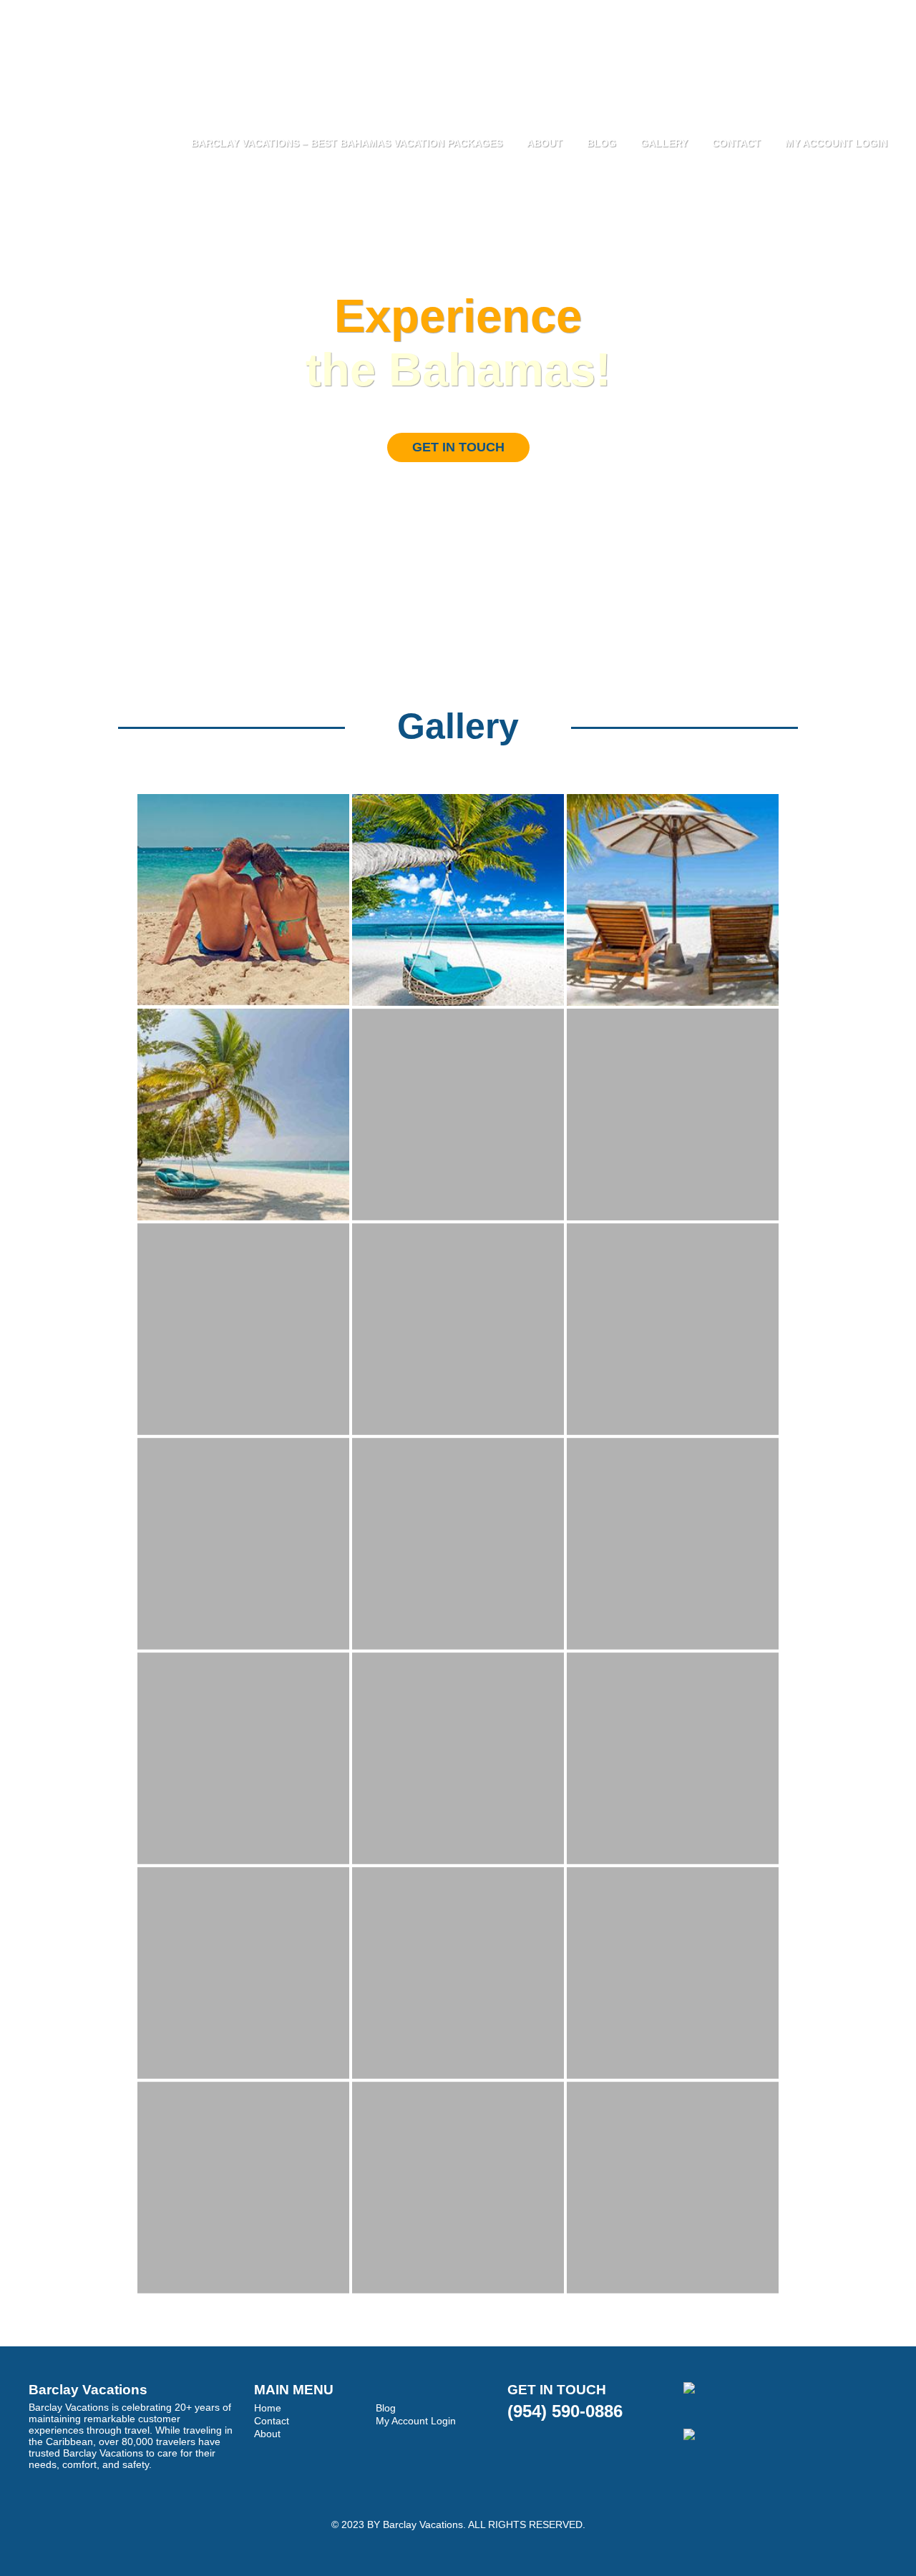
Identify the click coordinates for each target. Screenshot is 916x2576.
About (545, 143)
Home (268, 2408)
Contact (736, 143)
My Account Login (836, 143)
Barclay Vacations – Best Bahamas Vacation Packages (347, 143)
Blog (601, 143)
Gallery (664, 143)
